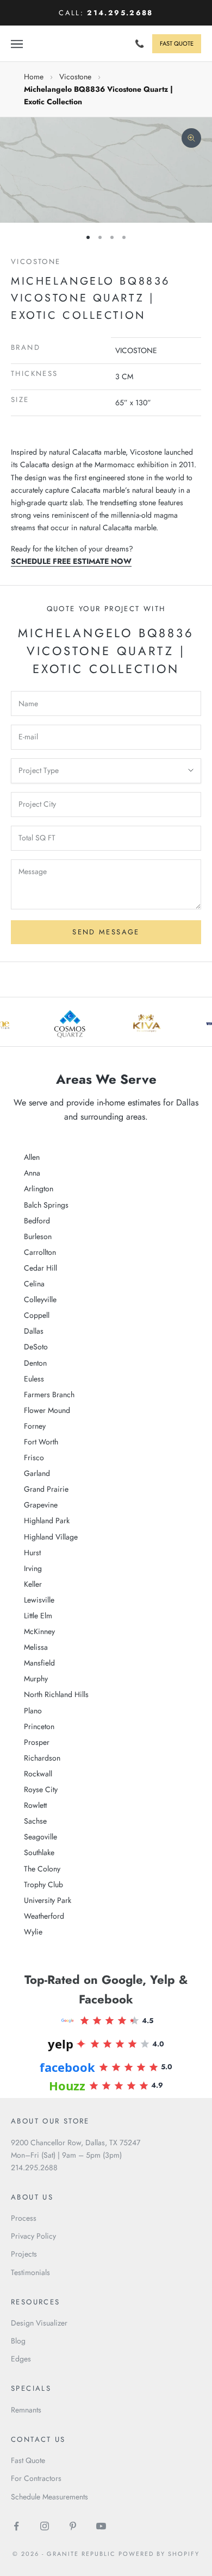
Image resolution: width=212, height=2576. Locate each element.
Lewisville (39, 1600)
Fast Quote (28, 2460)
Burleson (38, 1236)
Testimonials (30, 2272)
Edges (21, 2359)
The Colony (42, 1869)
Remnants (26, 2410)
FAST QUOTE (177, 43)
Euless (34, 1379)
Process (24, 2218)
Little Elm (38, 1616)
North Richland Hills (56, 1694)
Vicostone (75, 77)
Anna (32, 1173)
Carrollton (40, 1252)
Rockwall (38, 1774)
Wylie (33, 1932)
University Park (48, 1900)
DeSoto (36, 1347)
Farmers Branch (49, 1394)
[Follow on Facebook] (16, 2526)
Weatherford (44, 1916)
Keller (33, 1584)
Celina (34, 1284)
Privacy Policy (33, 2236)
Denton (35, 1363)
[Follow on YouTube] (101, 2526)
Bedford (37, 1221)
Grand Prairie (46, 1489)
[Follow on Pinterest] (73, 2526)
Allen (32, 1157)
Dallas (34, 1331)
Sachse (35, 1821)
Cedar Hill (40, 1268)
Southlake (39, 1852)
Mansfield (39, 1663)
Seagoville (40, 1837)
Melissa (36, 1647)
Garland (37, 1473)
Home (34, 77)
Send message (106, 932)
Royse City (41, 1789)
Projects (24, 2254)
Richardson (42, 1758)
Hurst (32, 1553)
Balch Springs (46, 1205)
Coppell (37, 1315)
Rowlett (35, 1805)
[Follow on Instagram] (45, 2526)
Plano (33, 1711)
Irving (33, 1568)
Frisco (34, 1457)
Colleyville (40, 1299)
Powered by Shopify (159, 2554)
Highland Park (47, 1521)
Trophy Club (43, 1884)
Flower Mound (47, 1410)
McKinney (39, 1631)
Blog (18, 2341)
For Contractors (36, 2478)
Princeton (39, 1726)
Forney (35, 1426)
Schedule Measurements (49, 2497)
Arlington (39, 1189)
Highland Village (51, 1537)
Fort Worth (41, 1442)
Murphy (36, 1679)
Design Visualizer (39, 2323)
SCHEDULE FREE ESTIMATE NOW (71, 561)
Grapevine (41, 1505)
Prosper (37, 1742)
